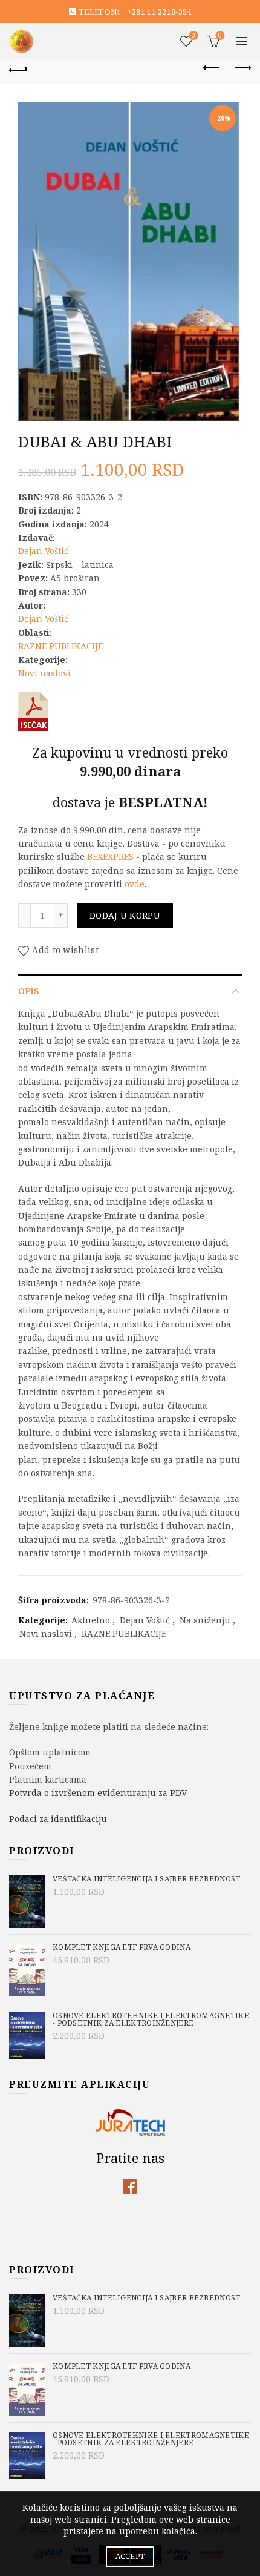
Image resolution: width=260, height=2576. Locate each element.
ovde (135, 884)
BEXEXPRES (110, 857)
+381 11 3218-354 (160, 12)
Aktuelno (91, 1620)
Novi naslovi (44, 673)
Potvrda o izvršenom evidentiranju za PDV (98, 1793)
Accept (130, 2556)
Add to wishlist (65, 950)
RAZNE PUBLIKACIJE (60, 646)
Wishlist (193, 36)
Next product (242, 68)
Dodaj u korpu (125, 915)
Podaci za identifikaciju (58, 1819)
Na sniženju (205, 1620)
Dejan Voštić (43, 551)
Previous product (212, 68)
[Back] (18, 68)
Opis (28, 991)
